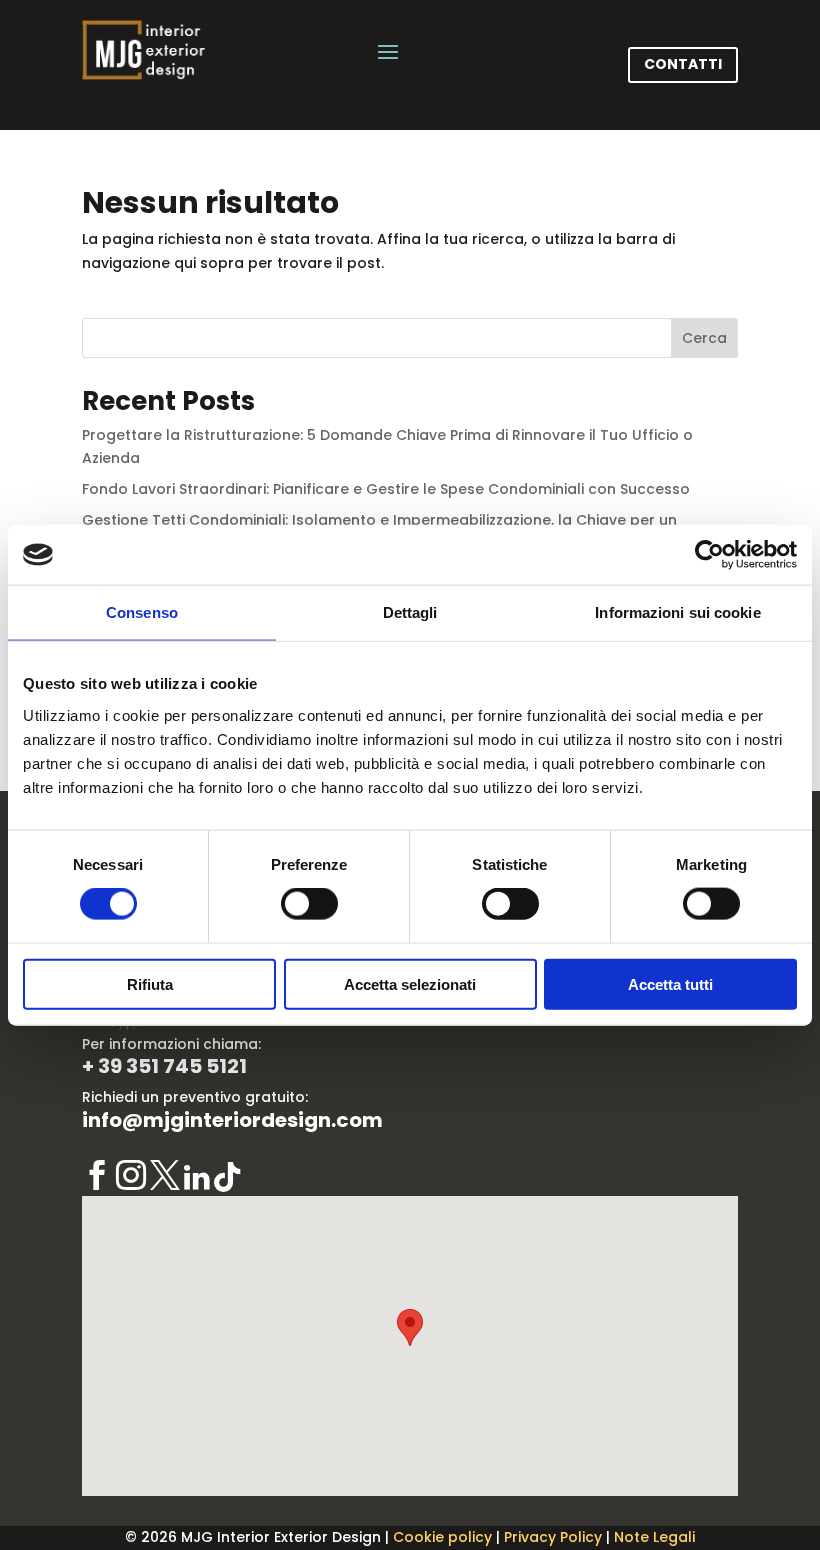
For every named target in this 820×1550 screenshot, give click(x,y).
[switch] (309, 904)
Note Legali (654, 1537)
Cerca (704, 338)
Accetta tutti (670, 983)
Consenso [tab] (142, 612)
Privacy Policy (553, 1537)
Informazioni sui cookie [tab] (677, 612)
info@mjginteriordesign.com (232, 1120)
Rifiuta (150, 983)
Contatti (683, 64)
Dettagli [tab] (410, 612)
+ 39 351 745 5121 (164, 1066)
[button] (410, 1327)
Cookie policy (442, 1537)
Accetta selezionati (410, 983)
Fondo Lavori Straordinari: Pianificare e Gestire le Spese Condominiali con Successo (386, 489)
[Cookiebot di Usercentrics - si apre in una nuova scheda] (709, 555)
